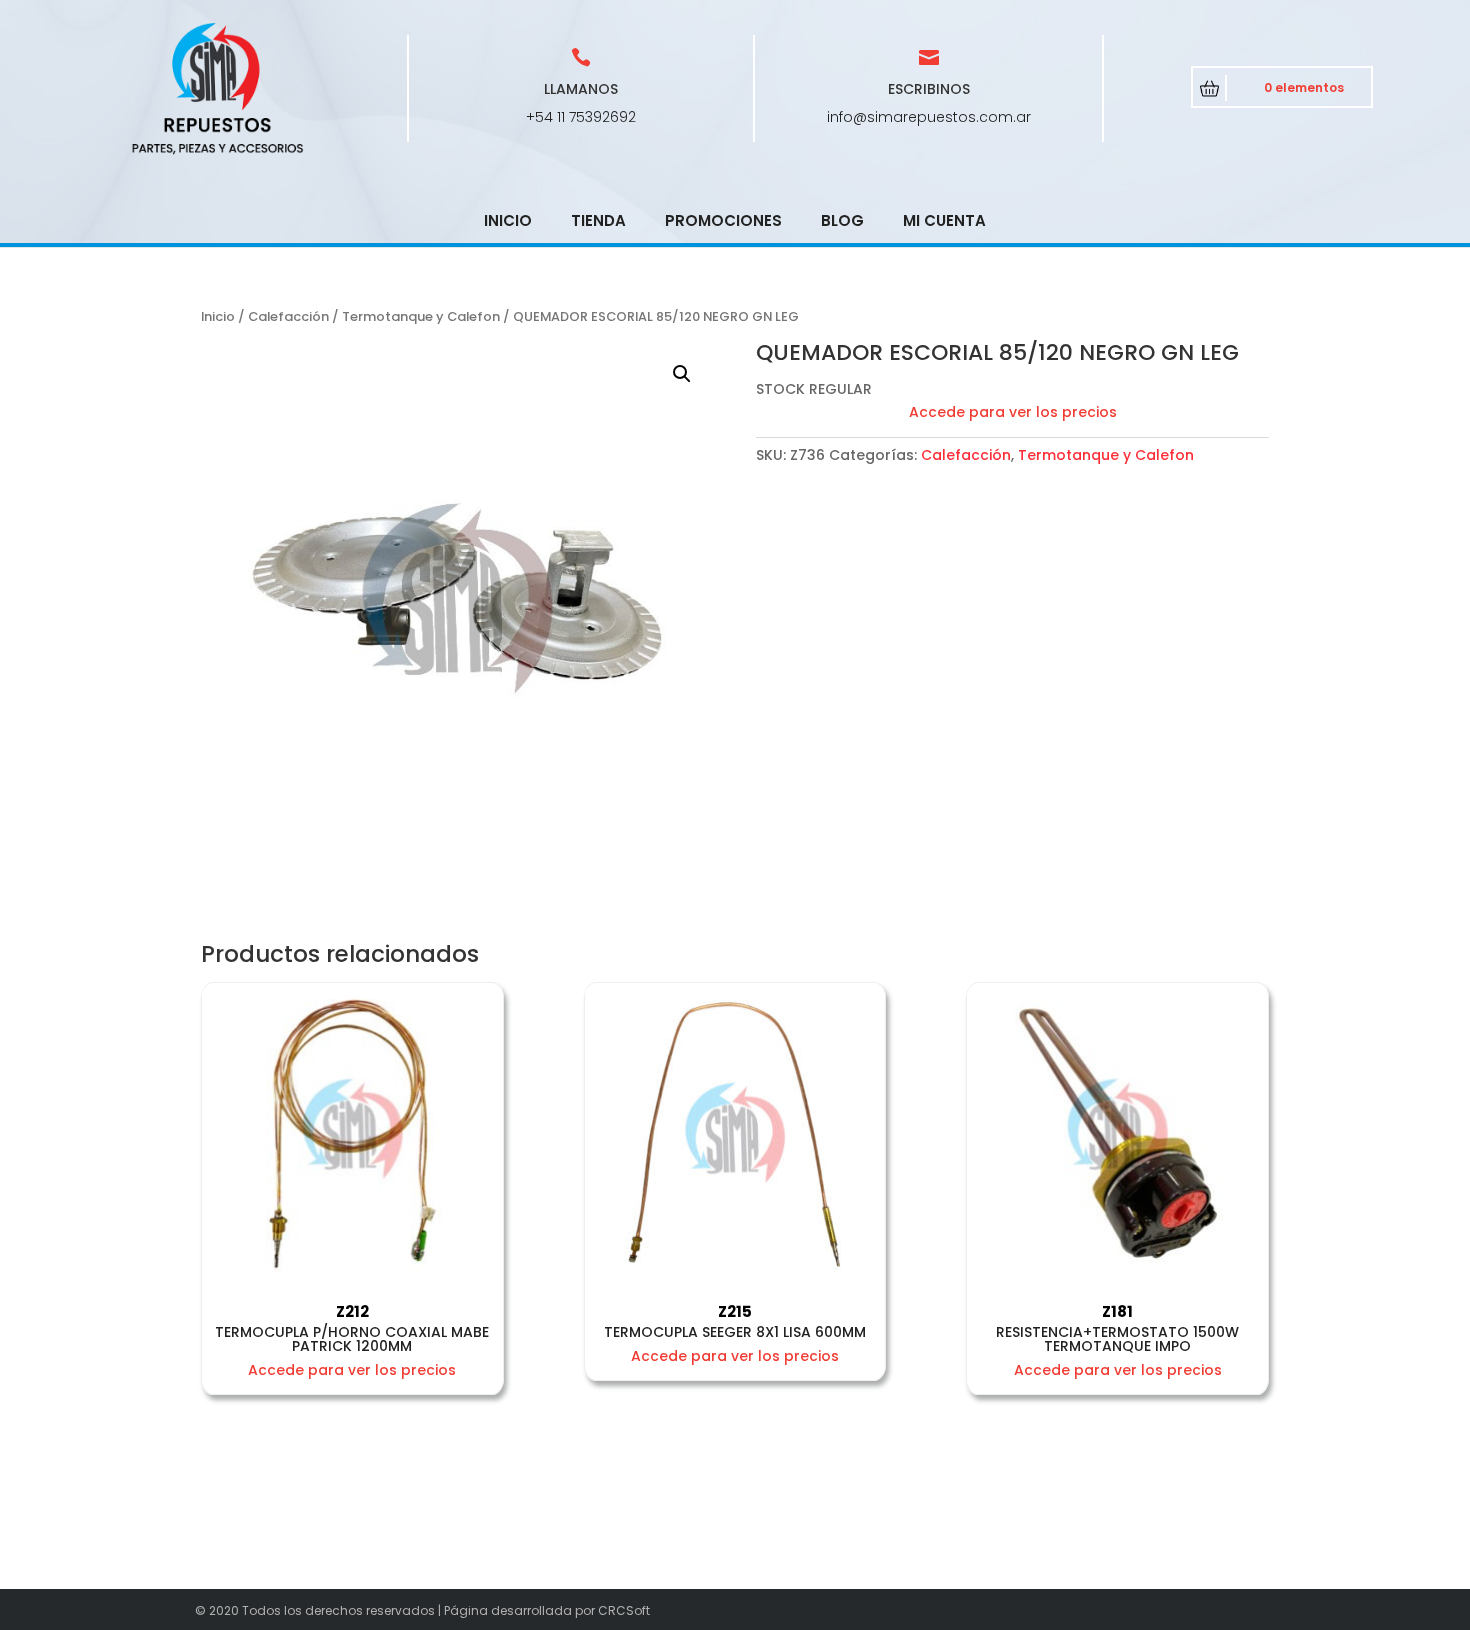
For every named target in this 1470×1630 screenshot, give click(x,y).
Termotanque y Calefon (421, 316)
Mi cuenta (944, 220)
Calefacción (288, 316)
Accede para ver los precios (1013, 412)
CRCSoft (624, 1610)
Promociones (723, 220)
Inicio (508, 220)
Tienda (598, 220)
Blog (842, 220)
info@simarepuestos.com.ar (929, 117)
